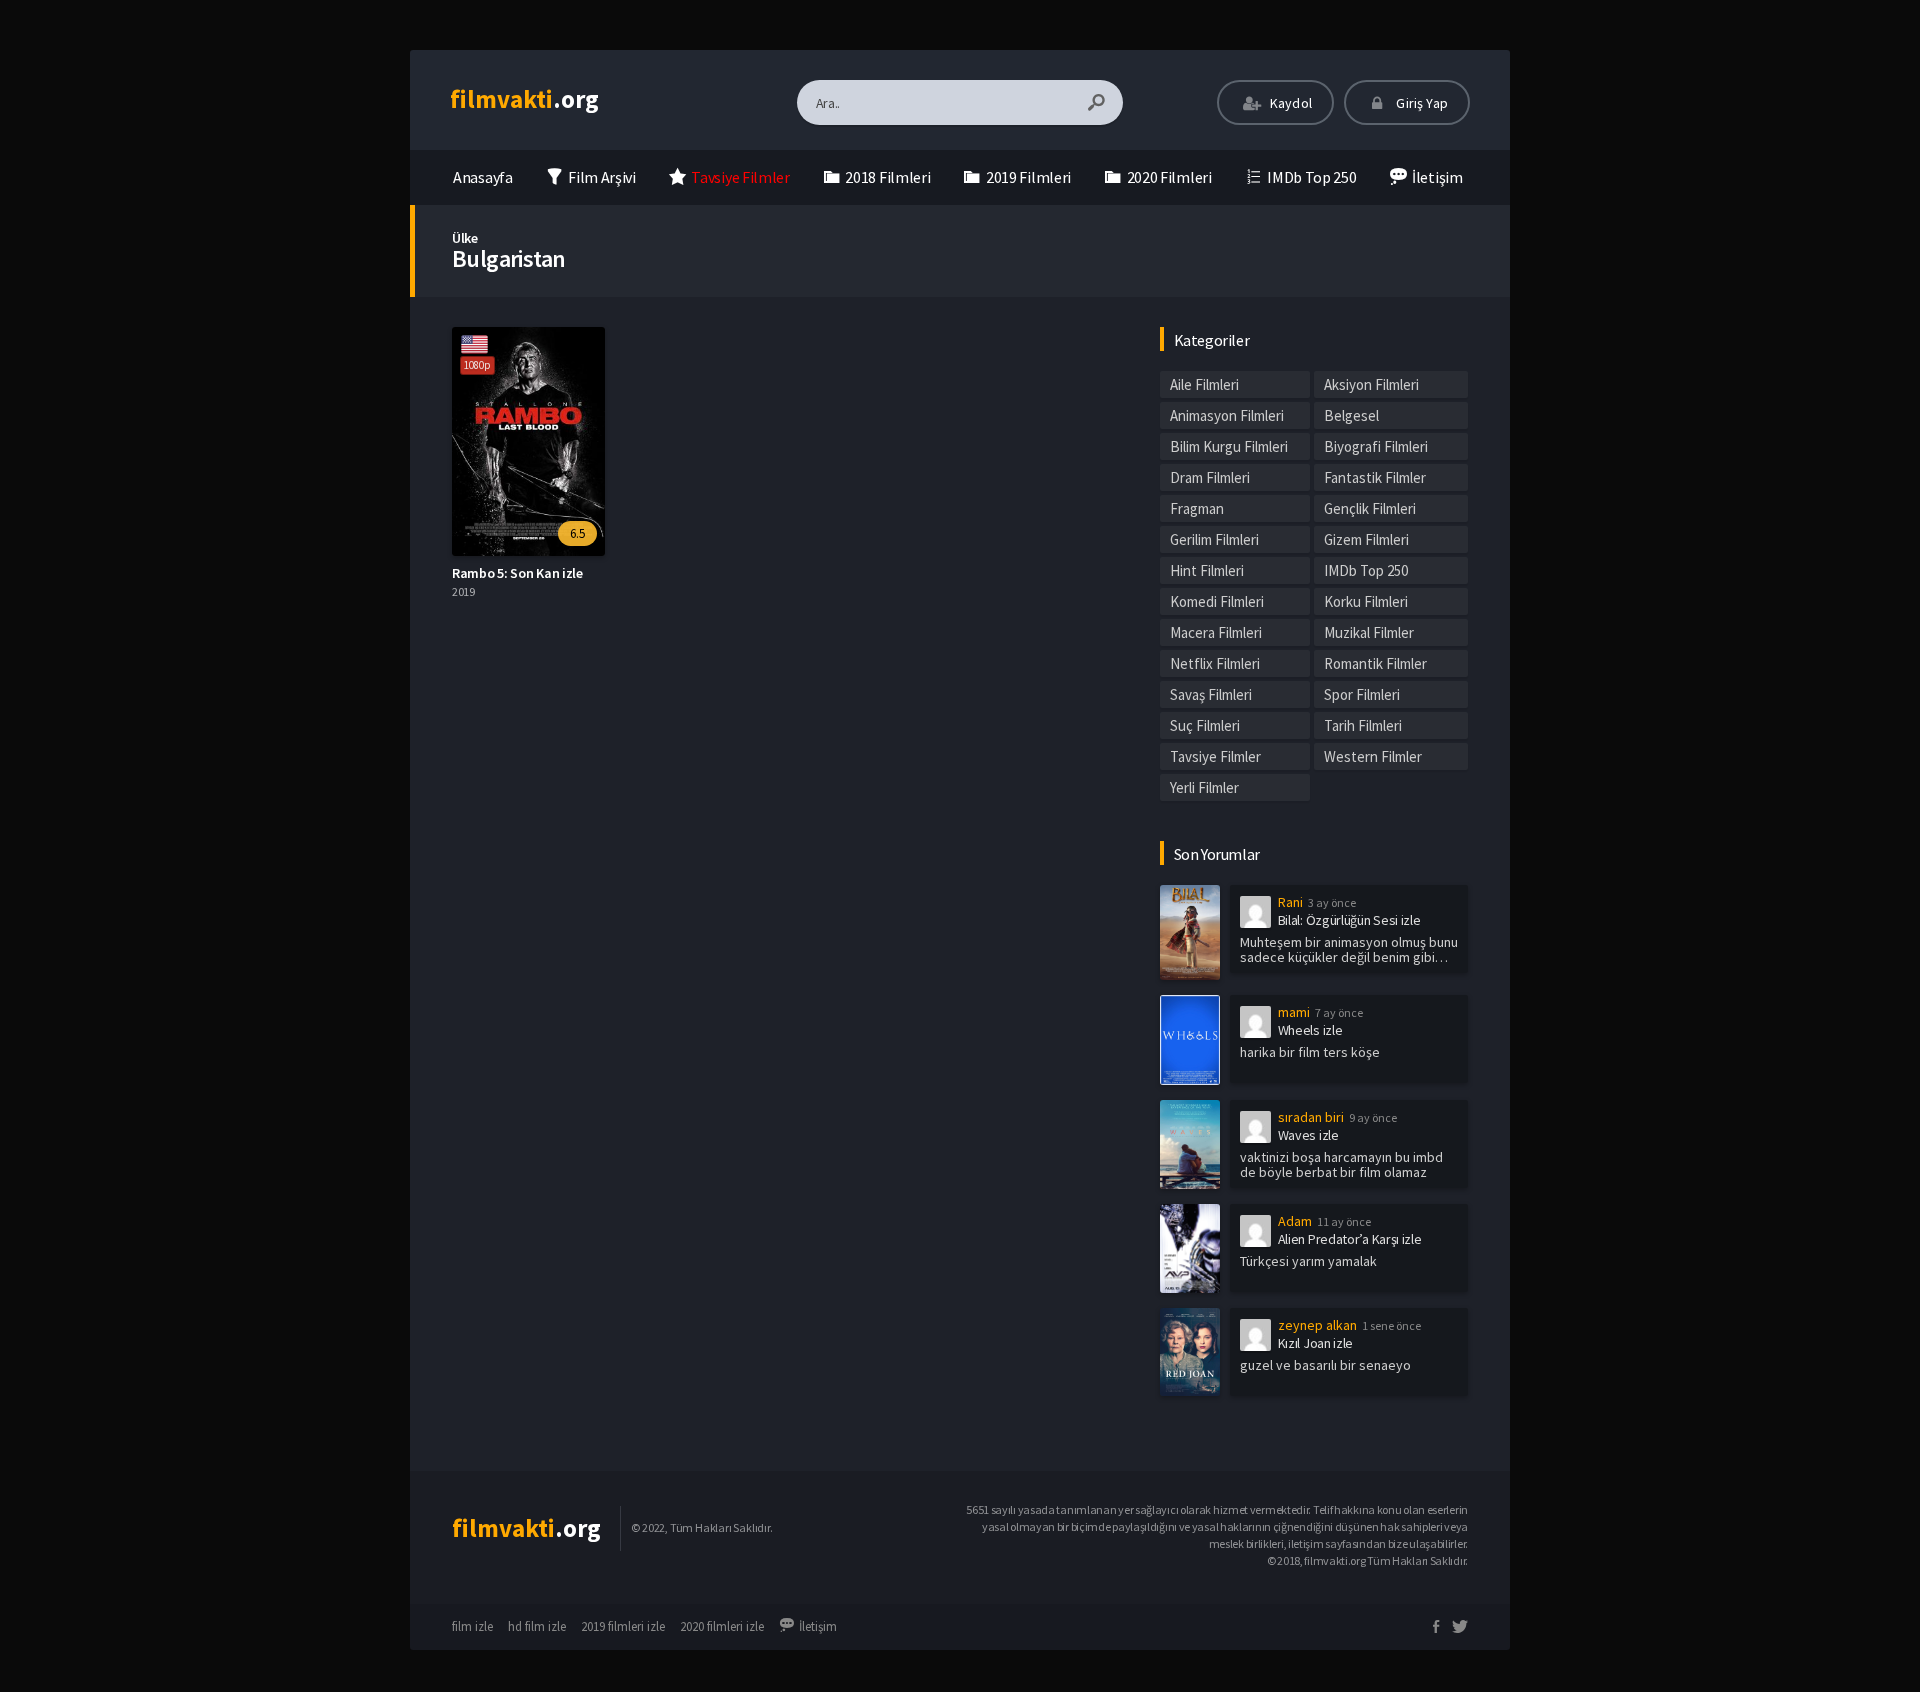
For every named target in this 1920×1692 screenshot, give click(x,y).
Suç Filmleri (1205, 725)
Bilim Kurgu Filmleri (1229, 446)
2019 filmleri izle (623, 1626)
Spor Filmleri (1362, 694)
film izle (472, 1626)
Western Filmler (1373, 756)
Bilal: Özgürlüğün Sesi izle (1349, 920)
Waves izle (1308, 1135)
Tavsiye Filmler (1215, 756)
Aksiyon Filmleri (1371, 384)
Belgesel (1351, 415)
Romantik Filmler (1375, 663)
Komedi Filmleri (1217, 601)
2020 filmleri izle (722, 1626)
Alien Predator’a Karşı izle (1350, 1239)
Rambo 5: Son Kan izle (517, 573)
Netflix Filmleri (1215, 663)
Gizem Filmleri (1366, 539)
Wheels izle (1310, 1030)
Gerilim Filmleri (1214, 539)
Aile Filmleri (1204, 384)
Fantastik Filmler (1375, 477)
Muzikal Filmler (1369, 632)
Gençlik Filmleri (1370, 508)
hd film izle (537, 1626)
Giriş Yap (1420, 103)
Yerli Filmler (1204, 787)
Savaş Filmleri (1211, 694)
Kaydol (1289, 103)
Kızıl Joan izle (1316, 1343)
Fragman (1197, 508)
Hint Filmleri (1207, 570)
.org (524, 99)
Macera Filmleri (1216, 632)
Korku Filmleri (1366, 601)
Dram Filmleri (1210, 477)
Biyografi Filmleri (1376, 446)
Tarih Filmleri (1363, 725)
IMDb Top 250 (1366, 570)
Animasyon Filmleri (1227, 415)
